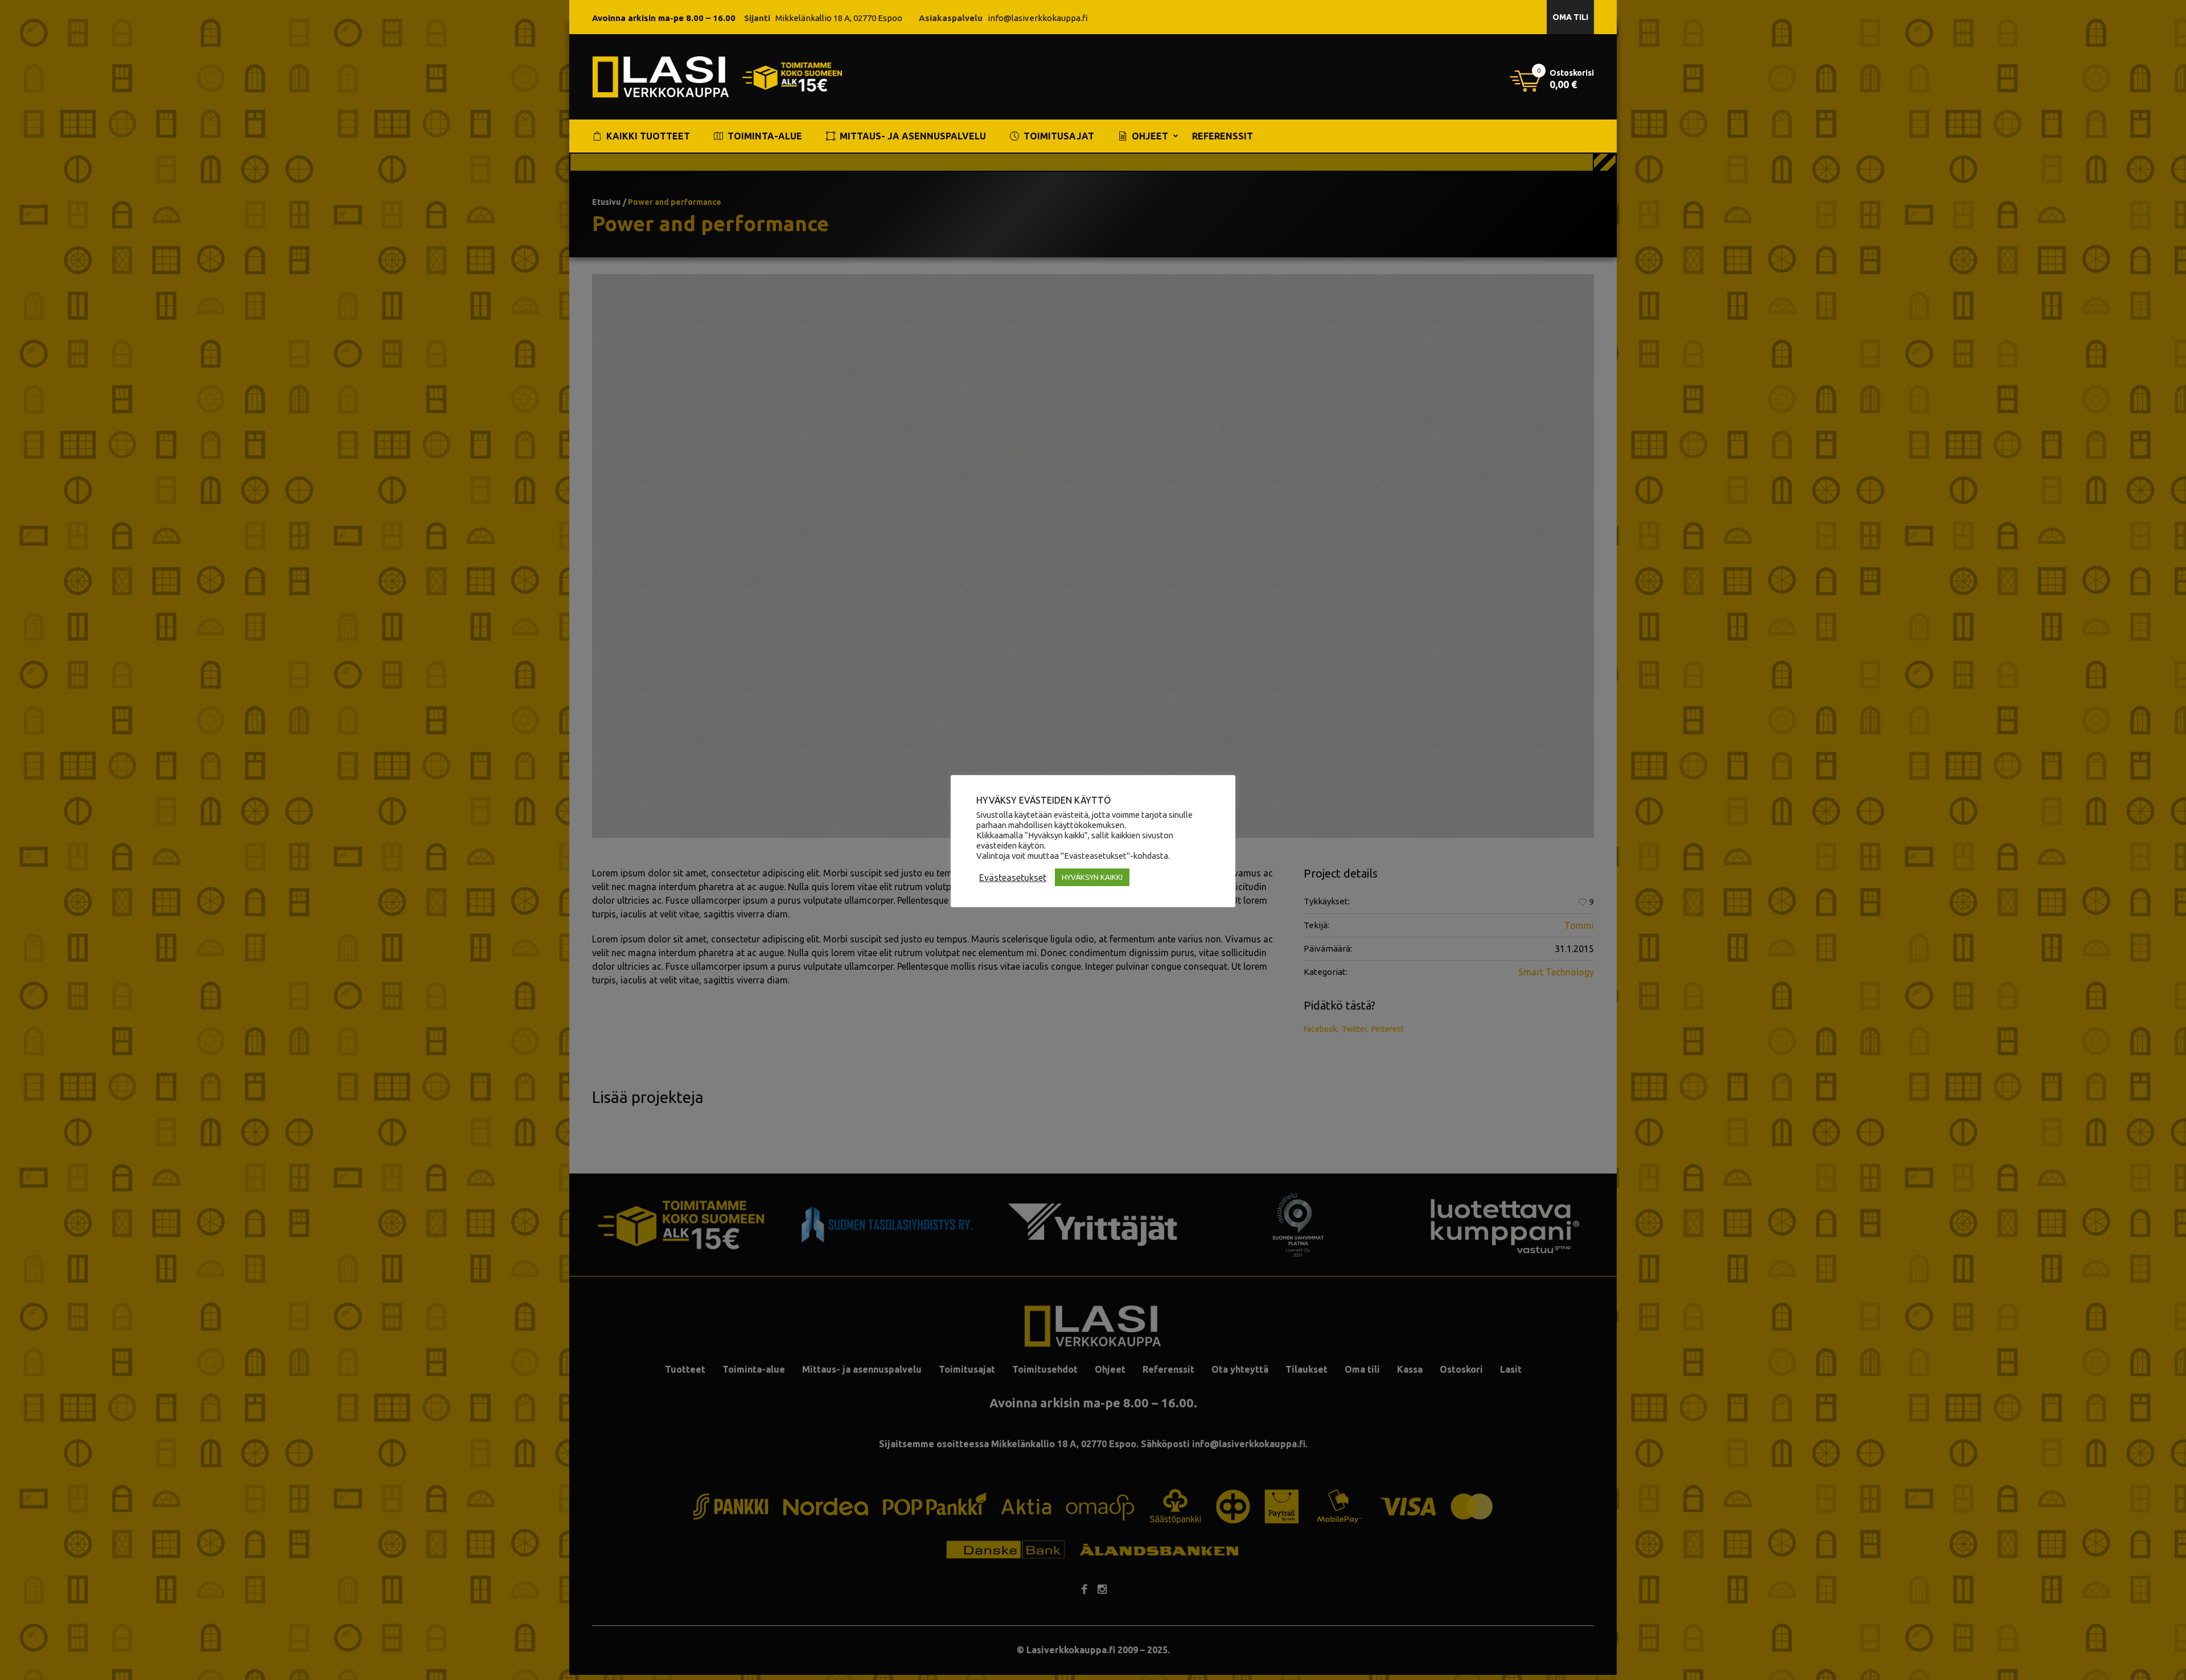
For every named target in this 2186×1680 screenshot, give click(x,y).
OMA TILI (1570, 17)
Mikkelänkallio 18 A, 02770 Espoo (839, 18)
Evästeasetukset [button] (1013, 878)
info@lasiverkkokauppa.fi (1038, 18)
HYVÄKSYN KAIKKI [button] (1092, 877)
